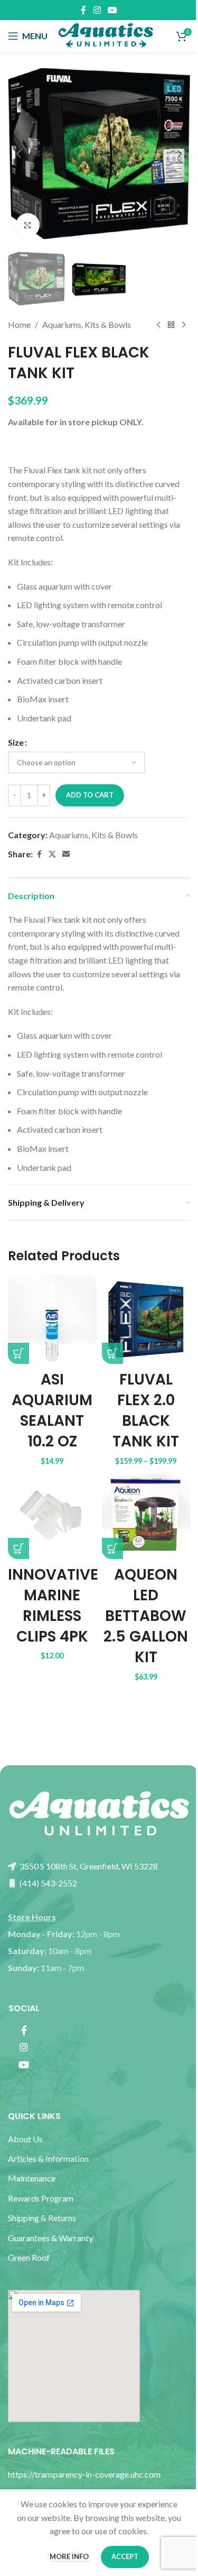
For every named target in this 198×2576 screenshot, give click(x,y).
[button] (18, 154)
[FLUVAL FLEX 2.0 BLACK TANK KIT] (146, 1319)
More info (70, 2556)
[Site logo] (106, 35)
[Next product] (184, 325)
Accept (125, 2556)
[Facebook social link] (83, 10)
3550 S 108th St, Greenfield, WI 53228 (88, 1866)
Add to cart (90, 795)
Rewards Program (41, 2198)
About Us (25, 2139)
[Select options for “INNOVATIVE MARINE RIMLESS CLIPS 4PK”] (18, 1548)
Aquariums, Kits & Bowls (87, 324)
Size (16, 742)
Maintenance (32, 2178)
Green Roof (29, 2257)
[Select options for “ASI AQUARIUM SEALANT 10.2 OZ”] (18, 1353)
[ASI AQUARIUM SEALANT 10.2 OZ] (52, 1319)
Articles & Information (49, 2158)
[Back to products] (171, 325)
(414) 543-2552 (48, 1883)
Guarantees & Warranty (50, 2238)
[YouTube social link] (113, 10)
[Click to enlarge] (28, 225)
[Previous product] (158, 325)
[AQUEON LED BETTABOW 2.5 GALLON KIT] (146, 1515)
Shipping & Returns (42, 2218)
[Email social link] (66, 854)
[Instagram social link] (97, 10)
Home (19, 324)
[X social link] (52, 854)
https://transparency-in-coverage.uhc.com (84, 2474)
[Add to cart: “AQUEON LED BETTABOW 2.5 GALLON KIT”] (112, 1548)
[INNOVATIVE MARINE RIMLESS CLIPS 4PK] (52, 1515)
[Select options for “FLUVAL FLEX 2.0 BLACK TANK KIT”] (112, 1353)
